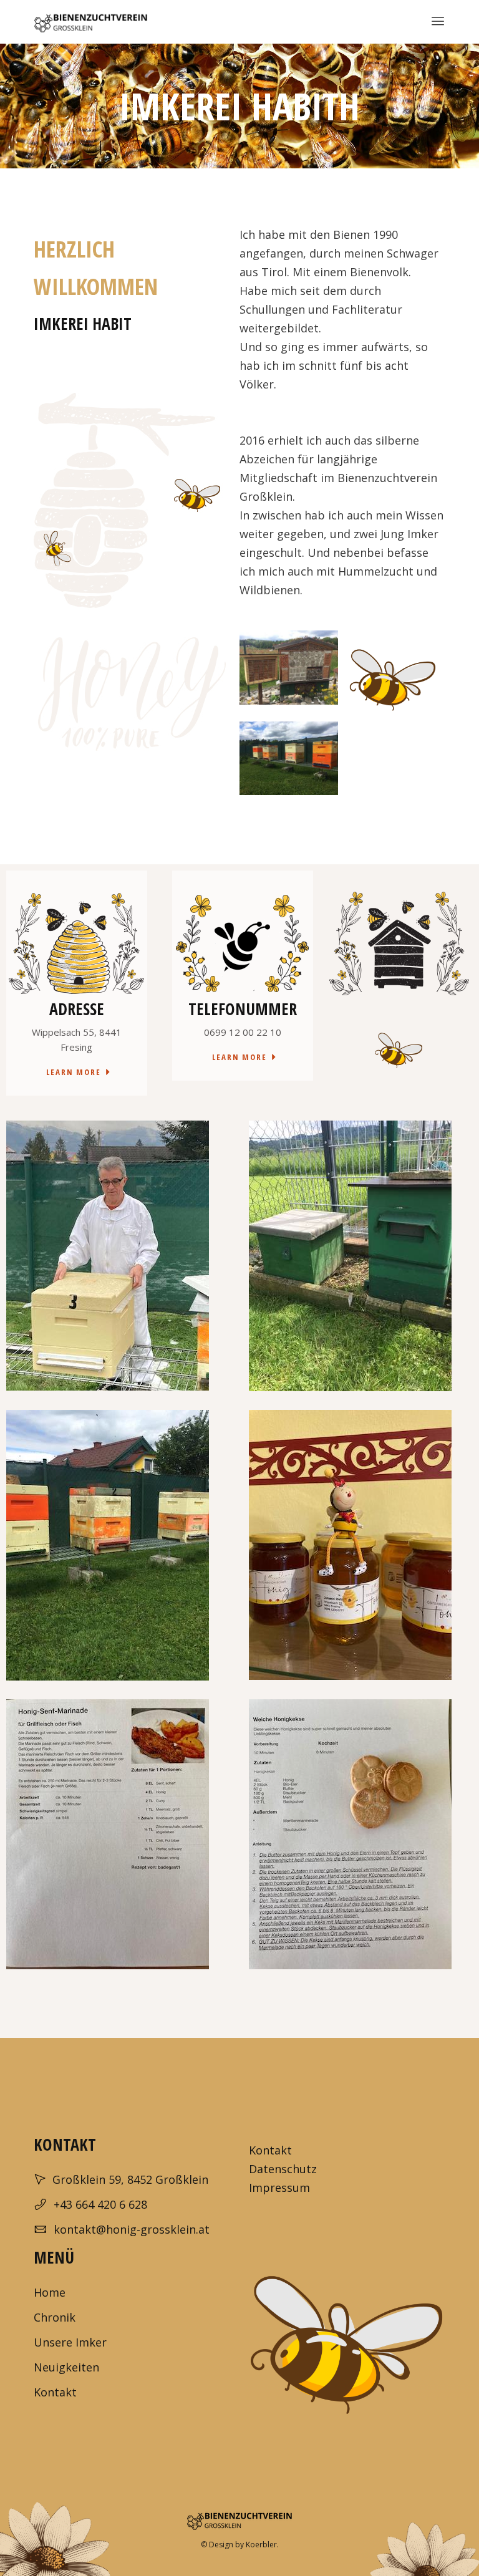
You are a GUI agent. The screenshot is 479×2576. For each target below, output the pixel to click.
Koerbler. (262, 2545)
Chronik (55, 2317)
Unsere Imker (70, 2342)
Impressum (281, 2188)
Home (50, 2292)
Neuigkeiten (66, 2367)
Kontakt (270, 2150)
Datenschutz (283, 2169)
